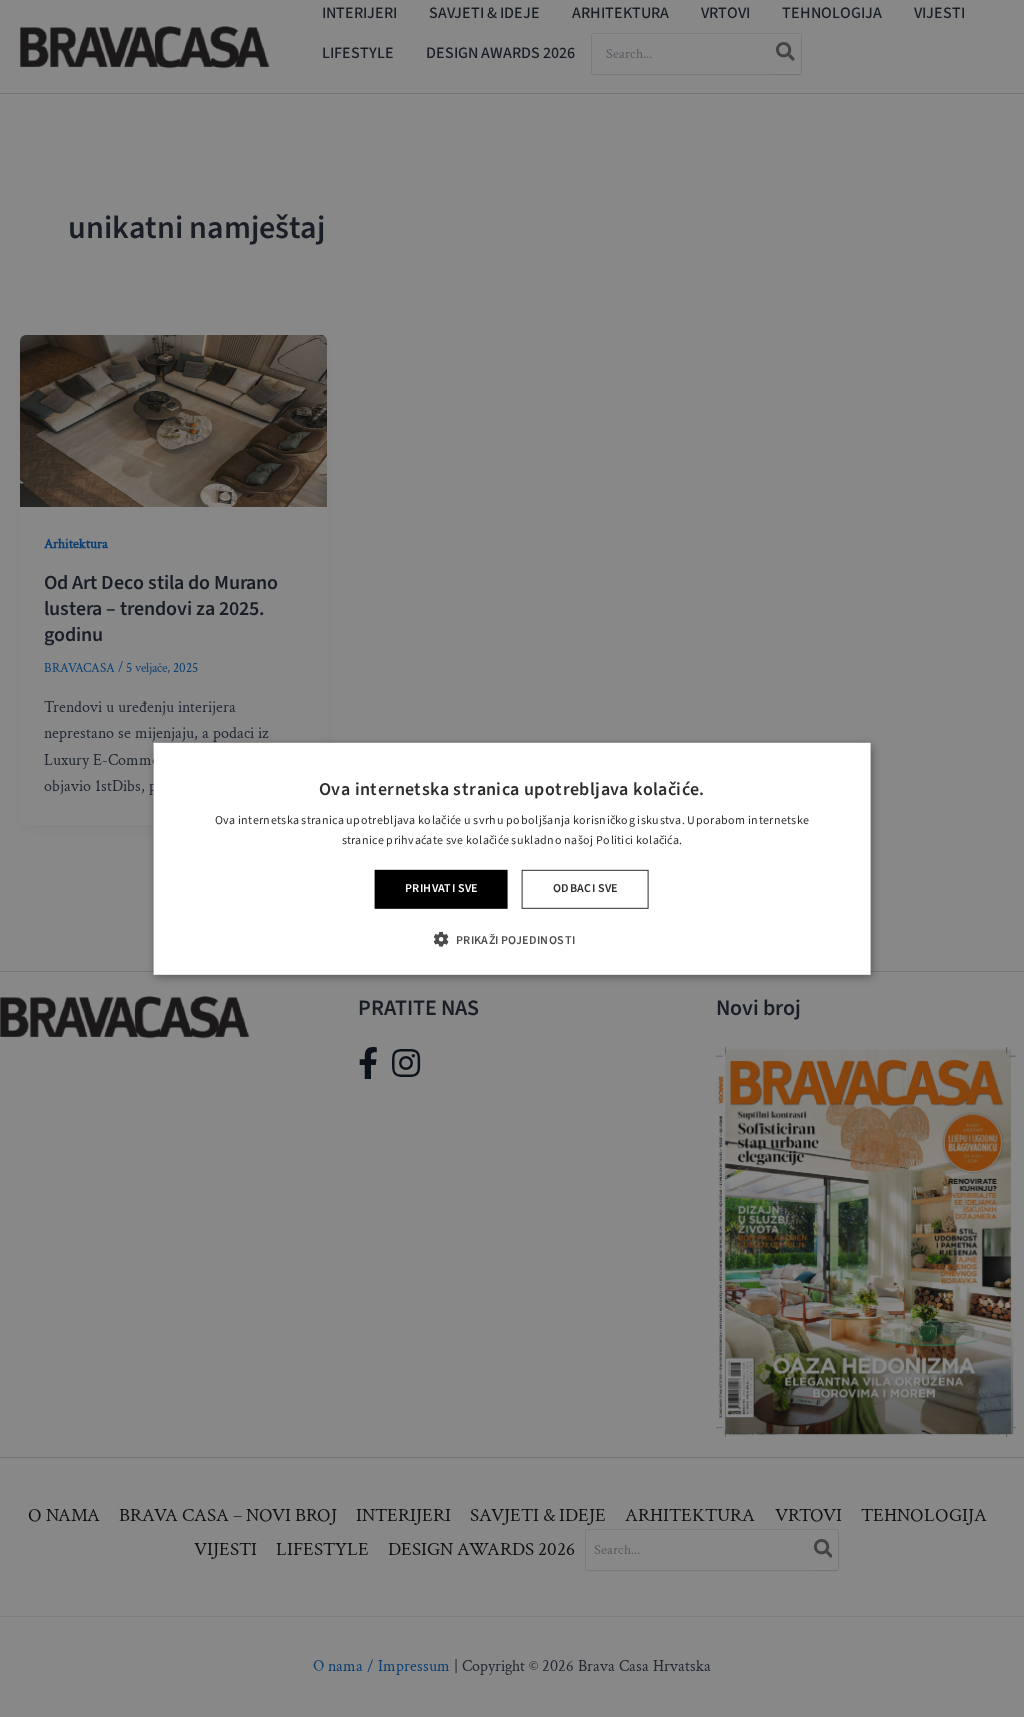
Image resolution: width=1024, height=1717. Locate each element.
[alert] (512, 858)
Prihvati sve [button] (441, 888)
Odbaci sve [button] (585, 888)
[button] (511, 939)
